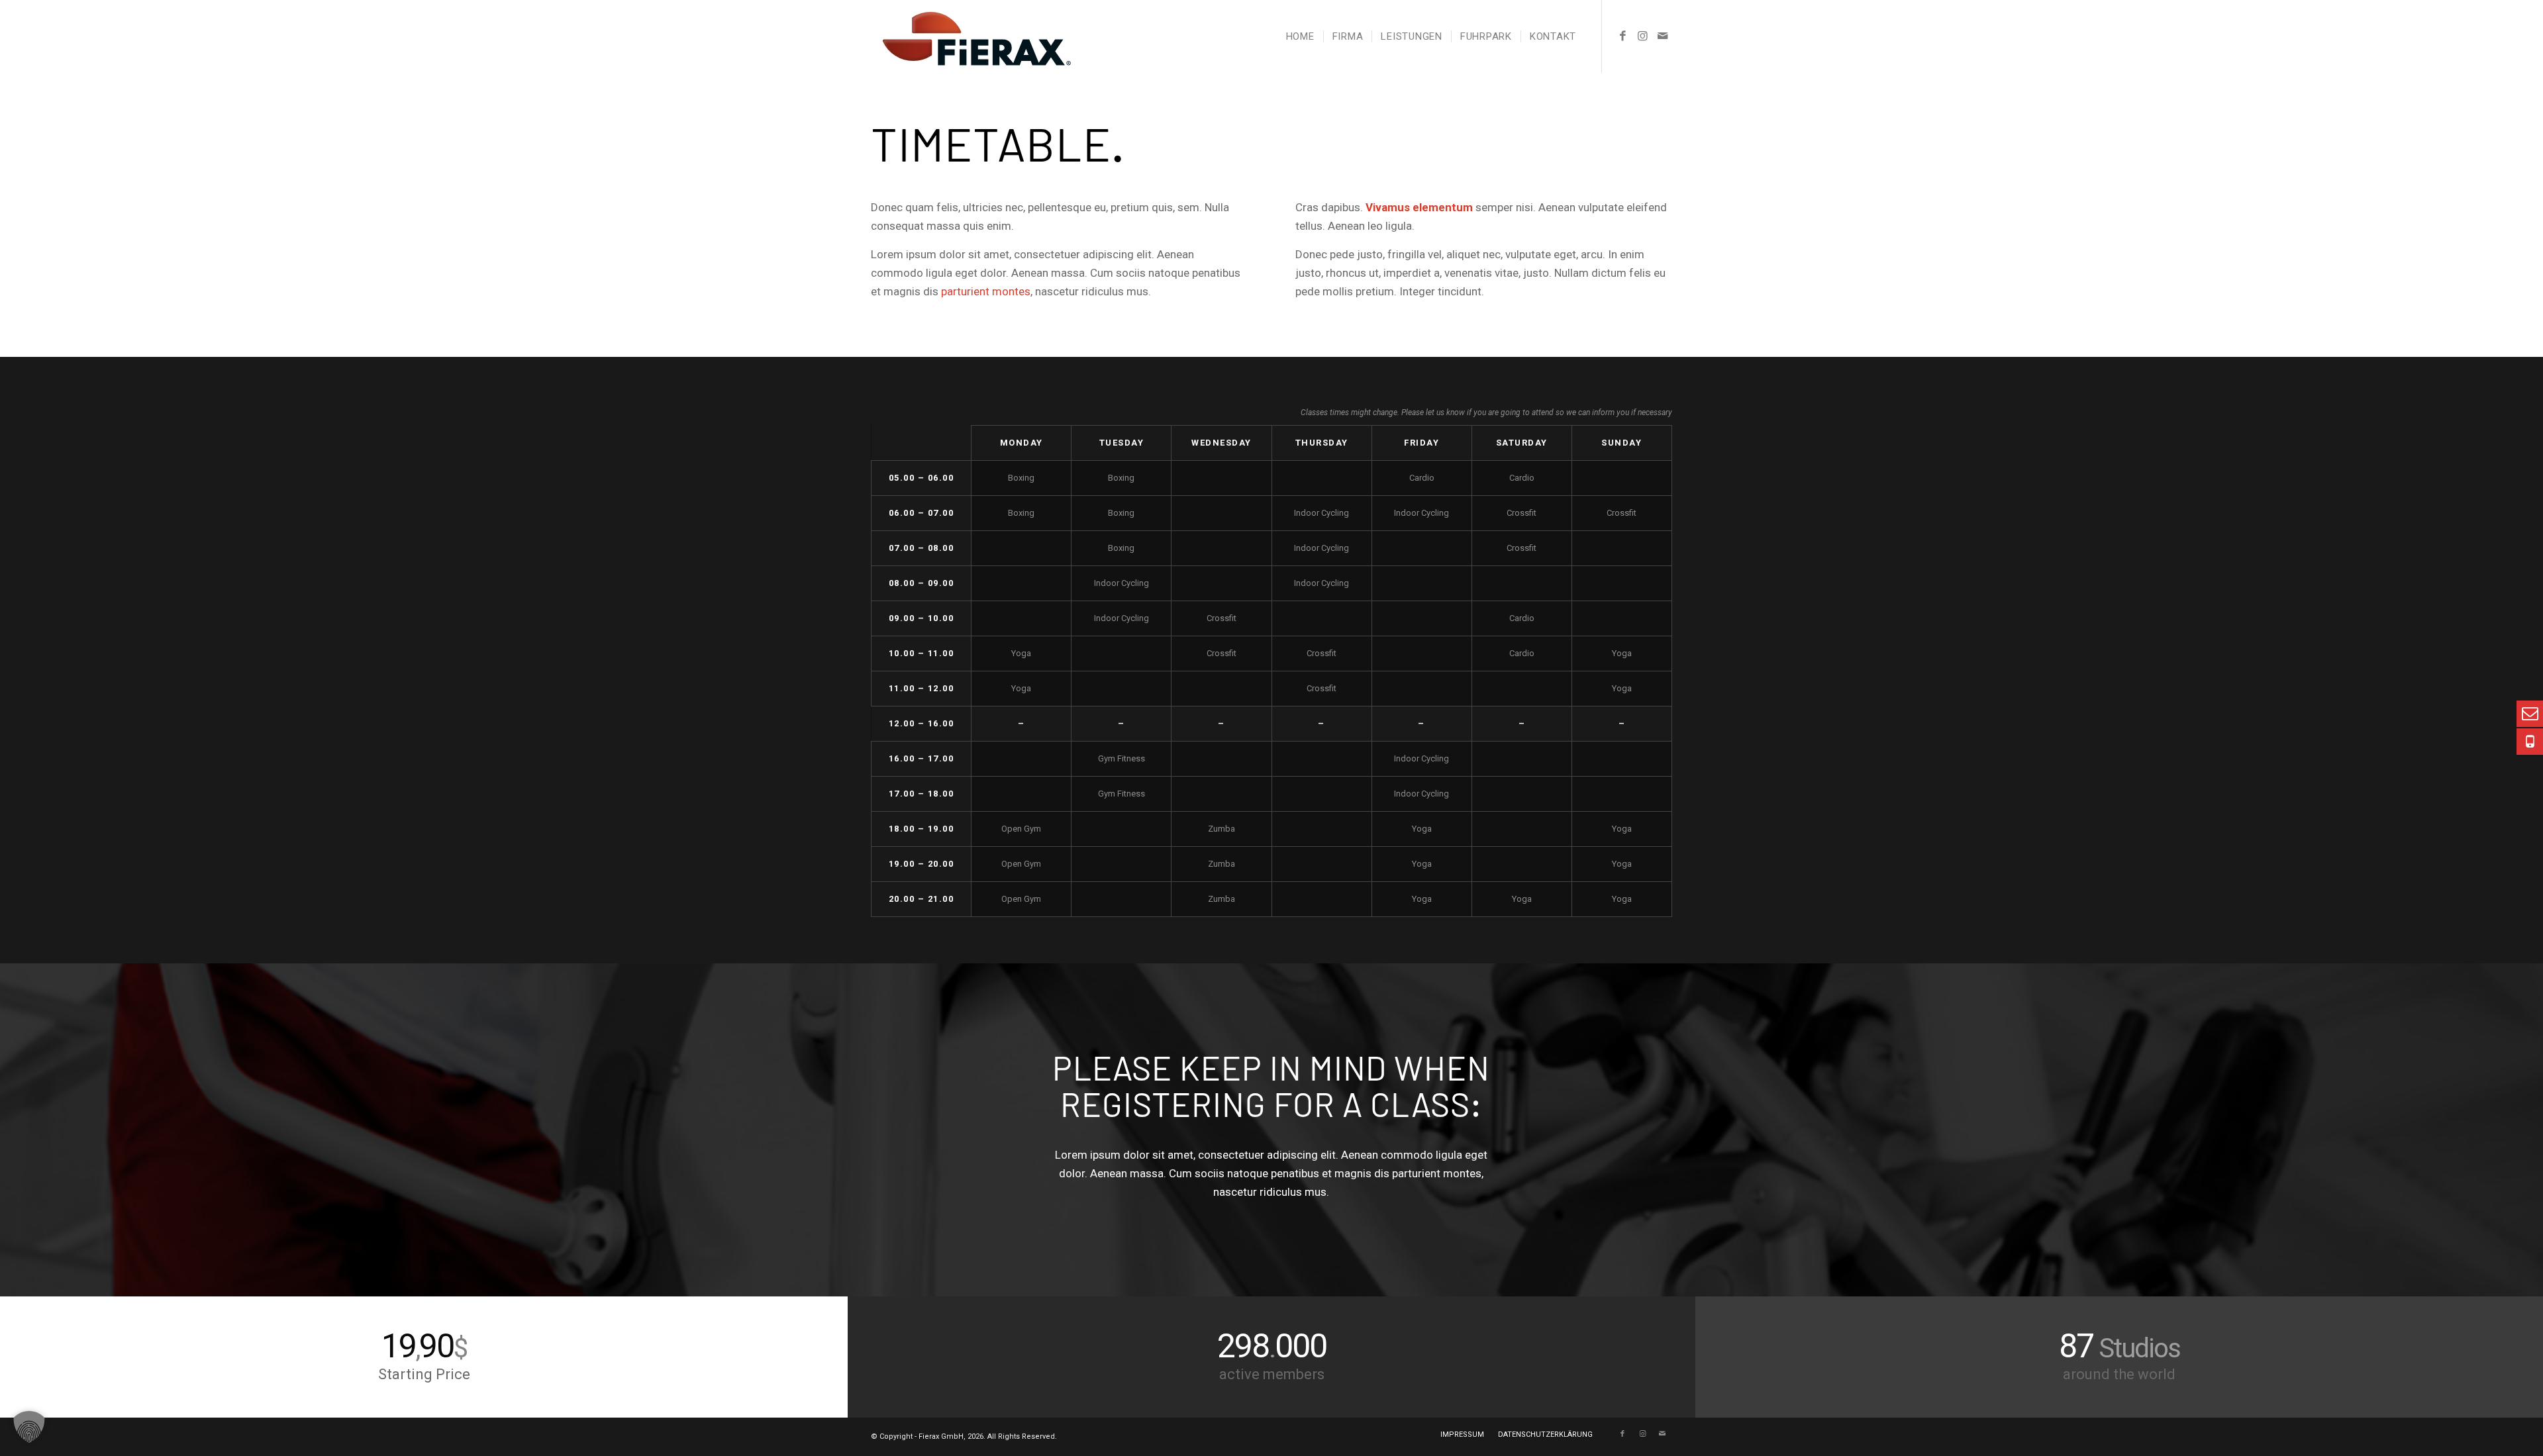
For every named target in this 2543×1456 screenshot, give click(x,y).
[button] (29, 1427)
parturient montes (986, 291)
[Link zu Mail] (1662, 36)
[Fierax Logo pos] (971, 36)
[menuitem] (1300, 36)
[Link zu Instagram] (1642, 36)
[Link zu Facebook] (1622, 36)
